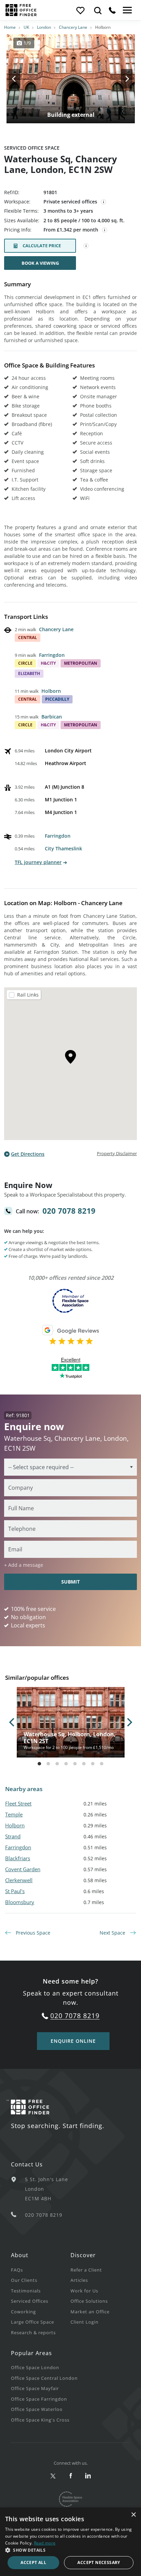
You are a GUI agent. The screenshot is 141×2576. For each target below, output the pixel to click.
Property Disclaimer (117, 1153)
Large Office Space (33, 2322)
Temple (14, 1814)
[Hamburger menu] (127, 10)
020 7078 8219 (69, 1211)
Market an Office (90, 2312)
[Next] (120, 79)
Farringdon (52, 655)
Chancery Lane (73, 27)
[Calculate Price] (86, 246)
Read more (45, 2543)
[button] (70, 2550)
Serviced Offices (30, 2301)
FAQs (17, 2270)
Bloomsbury (20, 1902)
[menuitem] (41, 2270)
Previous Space (32, 1933)
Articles (79, 2280)
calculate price (42, 246)
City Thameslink (63, 848)
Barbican (52, 717)
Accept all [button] (33, 2562)
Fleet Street (18, 1803)
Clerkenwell (19, 1880)
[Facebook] (71, 2476)
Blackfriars (18, 1858)
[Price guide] (105, 230)
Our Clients (24, 2280)
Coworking (23, 2312)
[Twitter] (53, 2476)
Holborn (51, 691)
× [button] (133, 2515)
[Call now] (112, 10)
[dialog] (70, 2542)
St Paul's (15, 1891)
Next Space (113, 1933)
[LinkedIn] (88, 2476)
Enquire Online (73, 2041)
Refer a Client (86, 2270)
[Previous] (21, 79)
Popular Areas (31, 2353)
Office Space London (35, 2367)
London (44, 27)
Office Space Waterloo (37, 2409)
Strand (13, 1836)
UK (26, 27)
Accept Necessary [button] (99, 2562)
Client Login (85, 2322)
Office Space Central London (44, 2378)
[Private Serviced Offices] (104, 202)
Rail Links (28, 995)
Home (10, 27)
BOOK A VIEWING (40, 263)
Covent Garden (23, 1869)
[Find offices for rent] (98, 10)
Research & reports (33, 2333)
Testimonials (26, 2291)
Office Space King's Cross (40, 2420)
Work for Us (84, 2291)
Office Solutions (89, 2301)
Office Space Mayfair (35, 2388)
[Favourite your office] (80, 10)
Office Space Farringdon (39, 2399)
